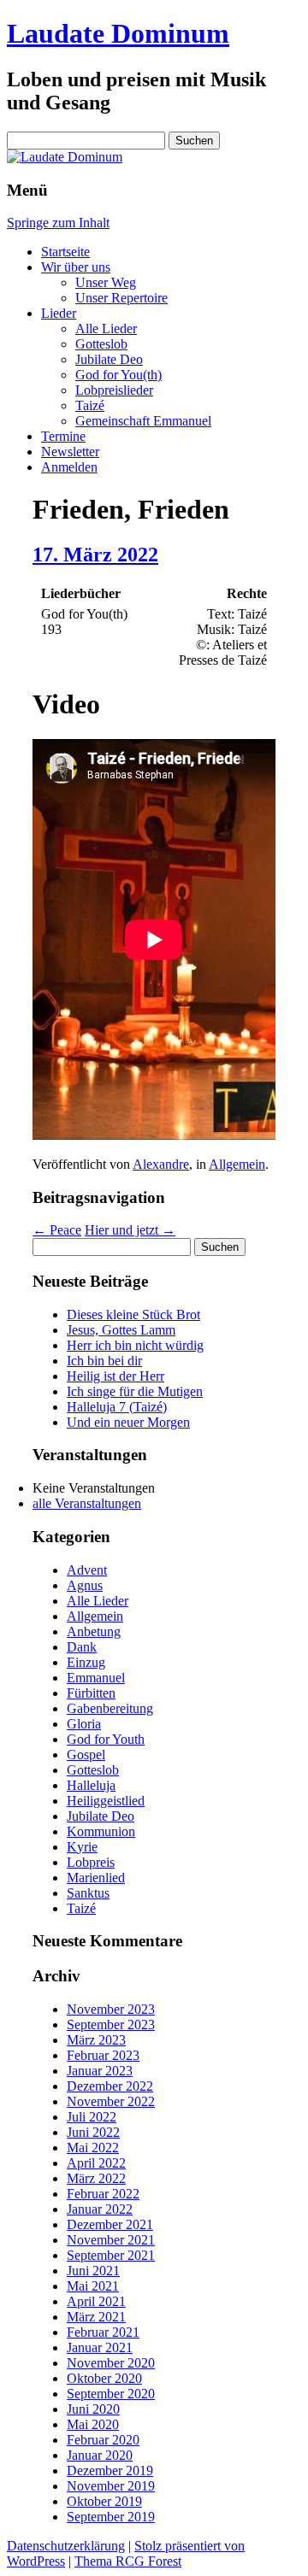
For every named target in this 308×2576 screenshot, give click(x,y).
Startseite (65, 252)
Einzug (86, 1662)
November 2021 (111, 2240)
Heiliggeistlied (106, 1801)
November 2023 (111, 2009)
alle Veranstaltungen (87, 1503)
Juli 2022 (92, 2117)
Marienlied (96, 1878)
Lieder (59, 313)
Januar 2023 (100, 2071)
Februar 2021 (103, 2332)
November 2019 (111, 2486)
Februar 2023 (103, 2055)
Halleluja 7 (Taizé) (117, 1407)
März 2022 (96, 2178)
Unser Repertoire (121, 298)
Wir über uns (76, 267)
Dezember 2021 (110, 2224)
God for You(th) (118, 375)
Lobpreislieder (114, 390)
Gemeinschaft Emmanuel (143, 421)
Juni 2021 (93, 2271)
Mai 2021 (93, 2286)
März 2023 (96, 2040)
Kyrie (82, 1847)
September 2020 (111, 2394)
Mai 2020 (93, 2424)
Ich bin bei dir (104, 1361)
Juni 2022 (93, 2132)
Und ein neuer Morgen (128, 1422)
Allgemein (237, 1164)
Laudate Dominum (118, 33)
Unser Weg (106, 282)
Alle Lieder (106, 329)
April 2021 (96, 2301)
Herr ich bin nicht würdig (135, 1345)
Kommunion (101, 1831)
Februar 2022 (103, 2194)
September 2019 (111, 2517)
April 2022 (96, 2163)
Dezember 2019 (110, 2470)
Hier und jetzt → (130, 1230)
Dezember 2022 (110, 2086)
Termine (63, 436)
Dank (82, 1647)
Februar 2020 (103, 2440)
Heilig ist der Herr (115, 1376)
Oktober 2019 (104, 2501)
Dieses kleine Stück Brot (133, 1314)
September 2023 (111, 2024)
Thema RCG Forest (128, 2561)
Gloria (84, 1724)
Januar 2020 (100, 2455)
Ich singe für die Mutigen (135, 1391)
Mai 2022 (93, 2148)
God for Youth (106, 1739)
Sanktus (88, 1893)
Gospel (86, 1754)
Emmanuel (96, 1678)
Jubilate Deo (109, 359)
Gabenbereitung (110, 1708)
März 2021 (96, 2317)
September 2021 (111, 2255)
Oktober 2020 (104, 2378)
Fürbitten (91, 1693)
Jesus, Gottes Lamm (121, 1330)
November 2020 (111, 2363)
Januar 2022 (100, 2209)
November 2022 (111, 2101)
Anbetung (94, 1631)
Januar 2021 (100, 2347)
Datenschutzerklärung (66, 2546)
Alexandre (161, 1164)
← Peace (57, 1230)
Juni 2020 (93, 2409)
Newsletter (70, 452)
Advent (87, 1570)
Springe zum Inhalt (58, 223)
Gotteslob (101, 344)
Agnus (85, 1585)
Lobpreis (91, 1862)
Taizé (90, 405)
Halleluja (91, 1785)
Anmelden (69, 467)
